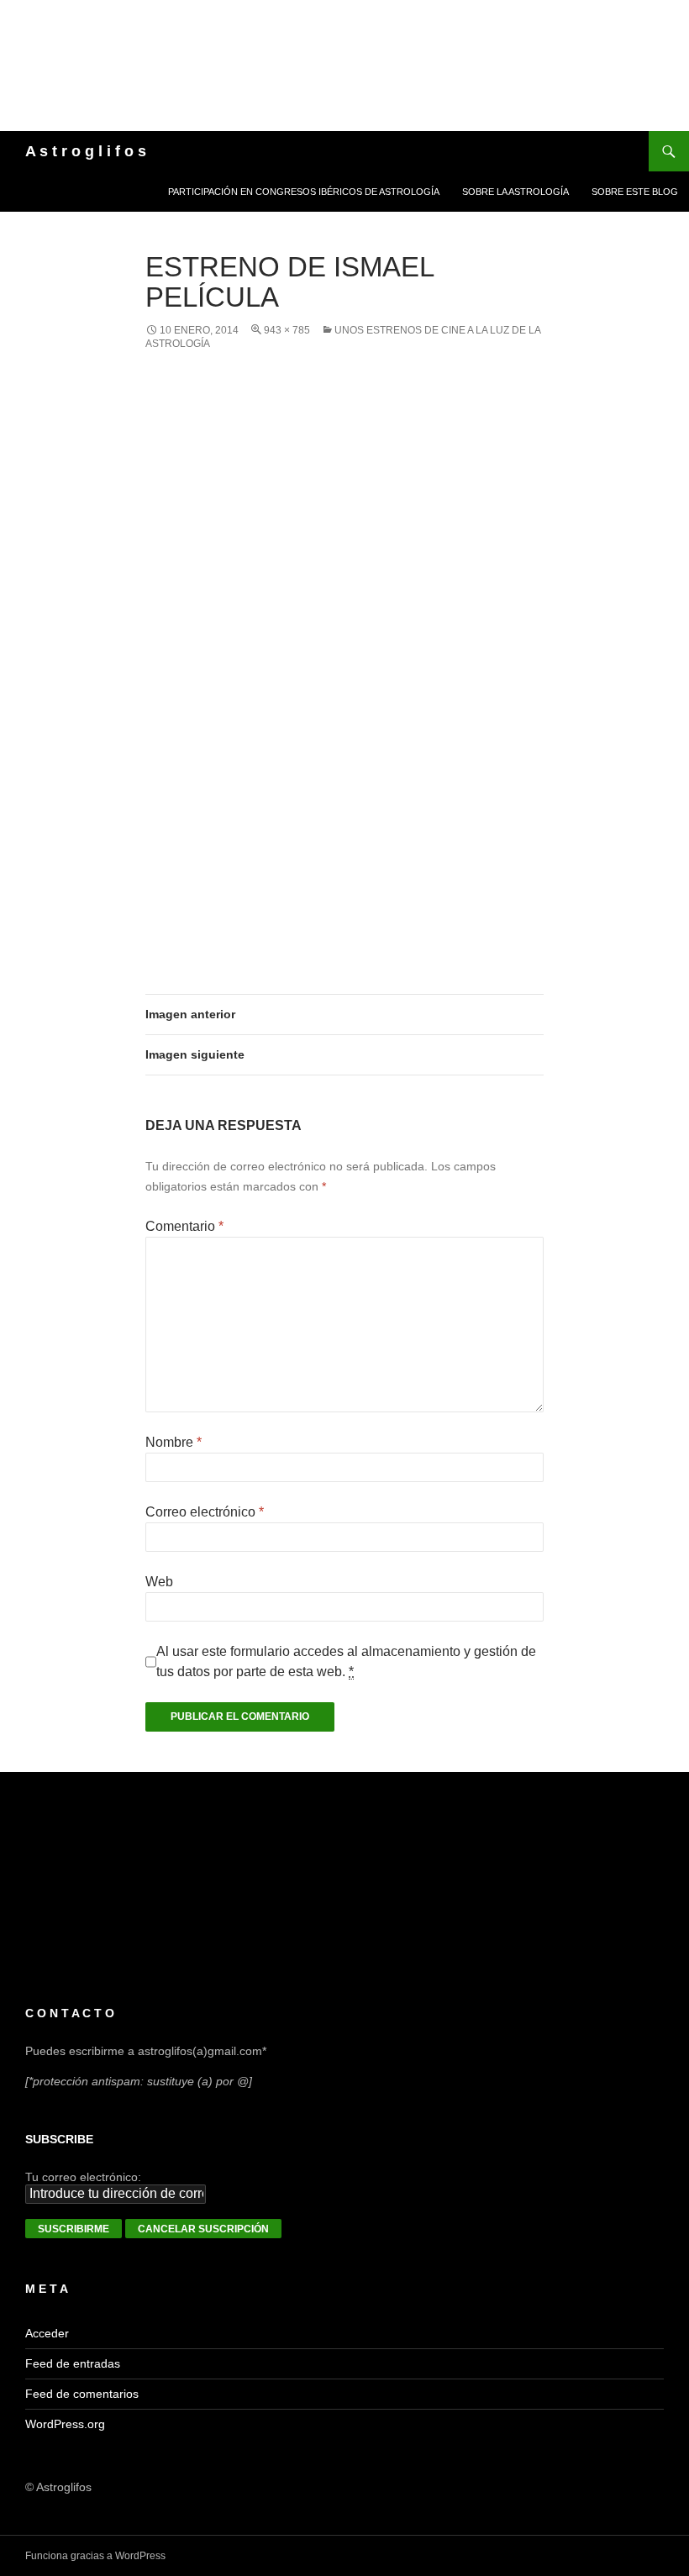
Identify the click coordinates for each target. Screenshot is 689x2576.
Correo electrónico (205, 1512)
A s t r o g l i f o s (86, 151)
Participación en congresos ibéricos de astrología (304, 192)
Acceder (47, 2333)
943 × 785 (287, 330)
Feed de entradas (73, 2363)
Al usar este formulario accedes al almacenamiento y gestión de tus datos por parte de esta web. (346, 1661)
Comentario (184, 1226)
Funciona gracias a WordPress (95, 2556)
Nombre (174, 1442)
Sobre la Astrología (515, 192)
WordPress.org (65, 2424)
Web (159, 1582)
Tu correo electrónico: (83, 2177)
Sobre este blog (635, 192)
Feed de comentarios (82, 2394)
